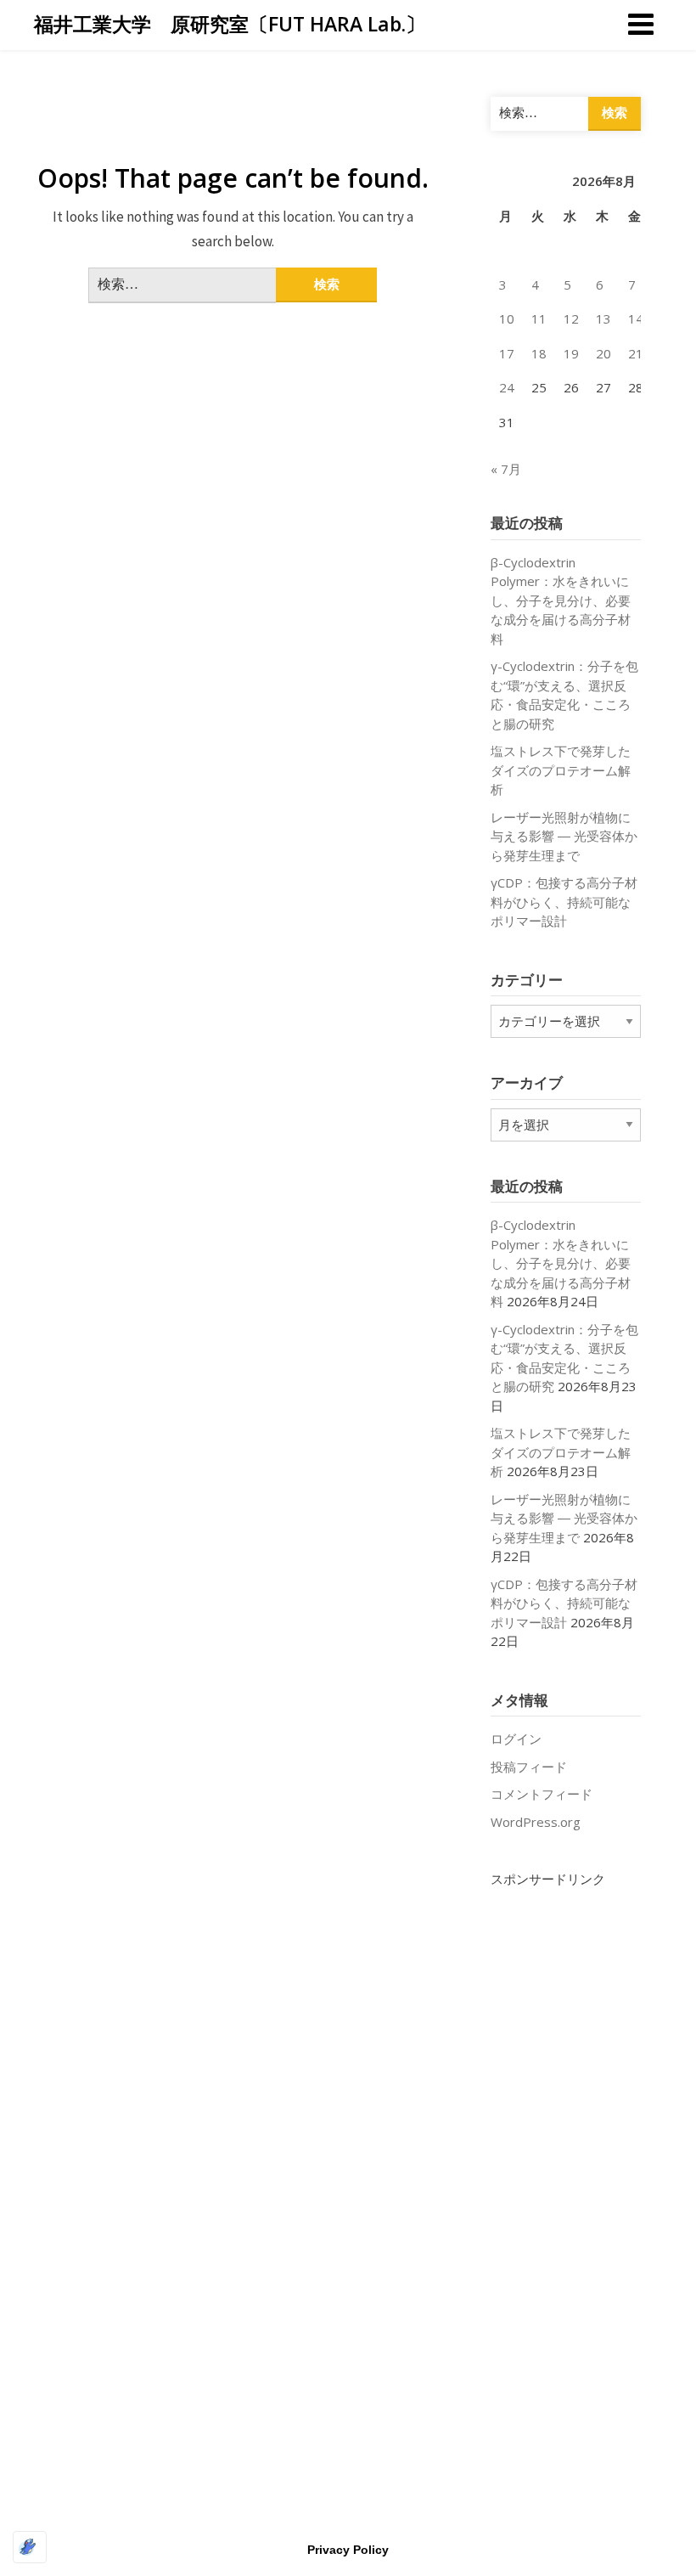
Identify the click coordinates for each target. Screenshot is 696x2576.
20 (603, 353)
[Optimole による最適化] (30, 2547)
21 (636, 353)
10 (507, 318)
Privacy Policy (348, 2550)
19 (571, 353)
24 (507, 387)
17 (507, 353)
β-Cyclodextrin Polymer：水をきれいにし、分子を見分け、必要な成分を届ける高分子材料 (561, 600)
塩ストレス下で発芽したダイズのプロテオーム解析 (561, 770)
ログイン (516, 1739)
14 (636, 318)
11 (539, 318)
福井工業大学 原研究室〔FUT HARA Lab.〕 (230, 24)
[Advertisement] (566, 2144)
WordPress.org (536, 1822)
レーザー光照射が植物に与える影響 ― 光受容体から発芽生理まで (564, 836)
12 (571, 318)
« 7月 (506, 469)
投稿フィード (529, 1767)
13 (603, 318)
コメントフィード (542, 1794)
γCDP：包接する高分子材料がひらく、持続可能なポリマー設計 (564, 902)
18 (539, 353)
